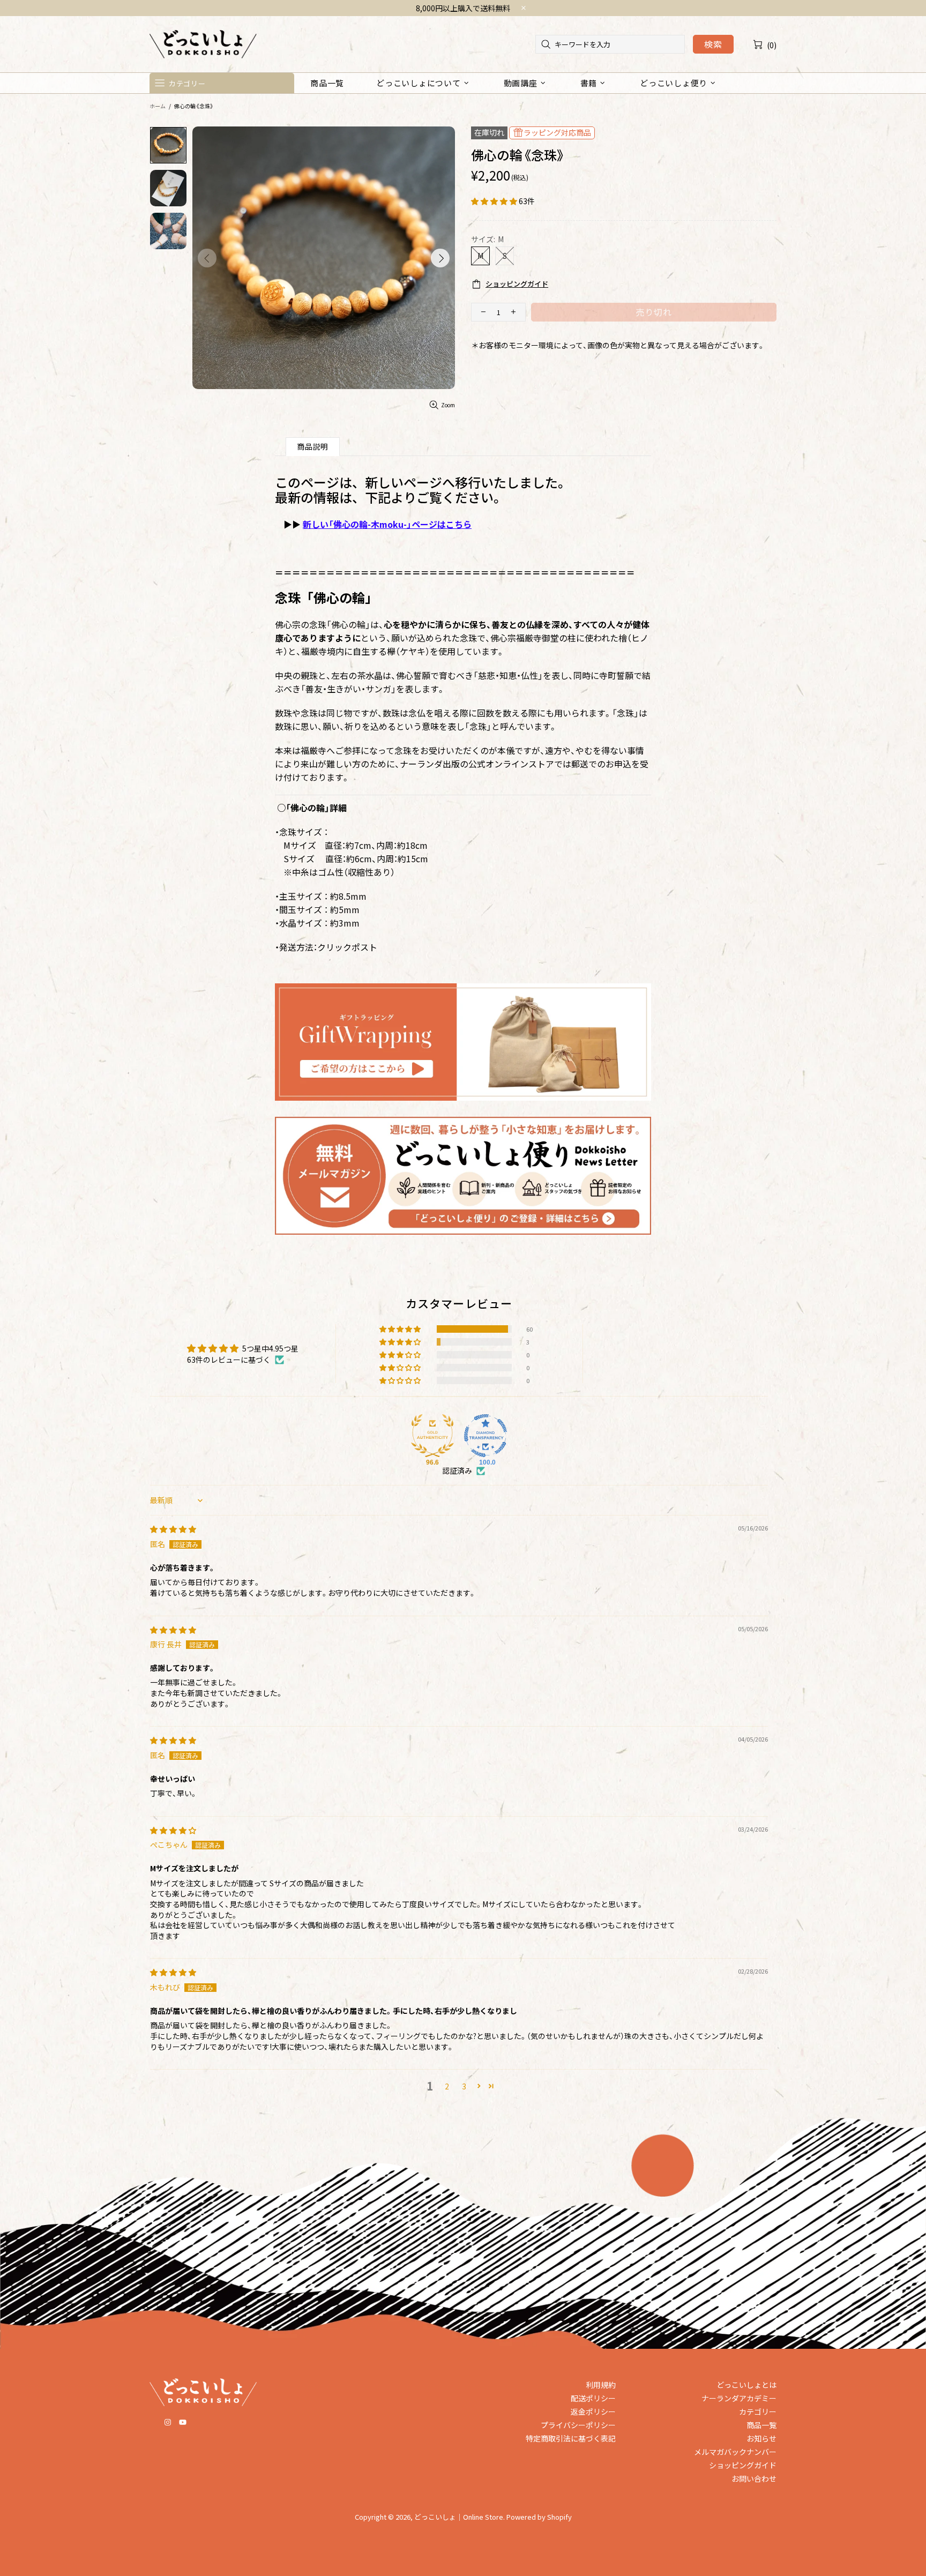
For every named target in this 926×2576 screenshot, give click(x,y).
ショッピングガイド (743, 2465)
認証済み (457, 1471)
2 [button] (447, 2086)
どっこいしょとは (746, 2385)
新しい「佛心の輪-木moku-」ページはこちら (387, 524)
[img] (173, 1529)
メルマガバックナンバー (735, 2452)
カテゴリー (758, 2411)
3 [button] (464, 2086)
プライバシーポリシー (578, 2425)
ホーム (158, 106)
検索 (713, 44)
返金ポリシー (593, 2411)
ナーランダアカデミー (739, 2398)
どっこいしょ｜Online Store (203, 44)
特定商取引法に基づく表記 (571, 2438)
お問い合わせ (754, 2478)
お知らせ (761, 2438)
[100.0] (486, 1436)
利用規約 (601, 2385)
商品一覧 (761, 2425)
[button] (495, 201)
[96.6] (432, 1436)
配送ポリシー (593, 2398)
